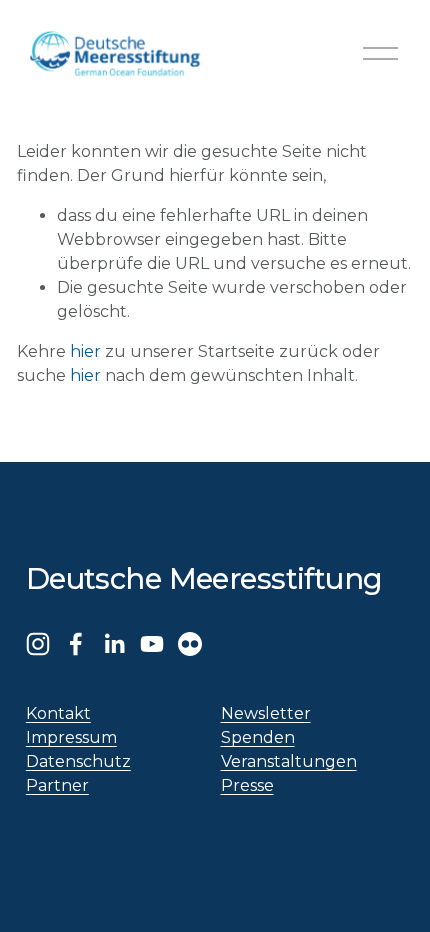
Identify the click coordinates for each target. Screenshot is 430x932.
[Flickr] (190, 644)
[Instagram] (38, 644)
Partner (57, 785)
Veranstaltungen (289, 761)
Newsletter (266, 713)
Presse (247, 785)
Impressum (71, 737)
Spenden (258, 737)
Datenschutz (78, 761)
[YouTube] (152, 644)
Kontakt (58, 713)
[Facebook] (76, 644)
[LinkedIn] (114, 644)
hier (85, 351)
